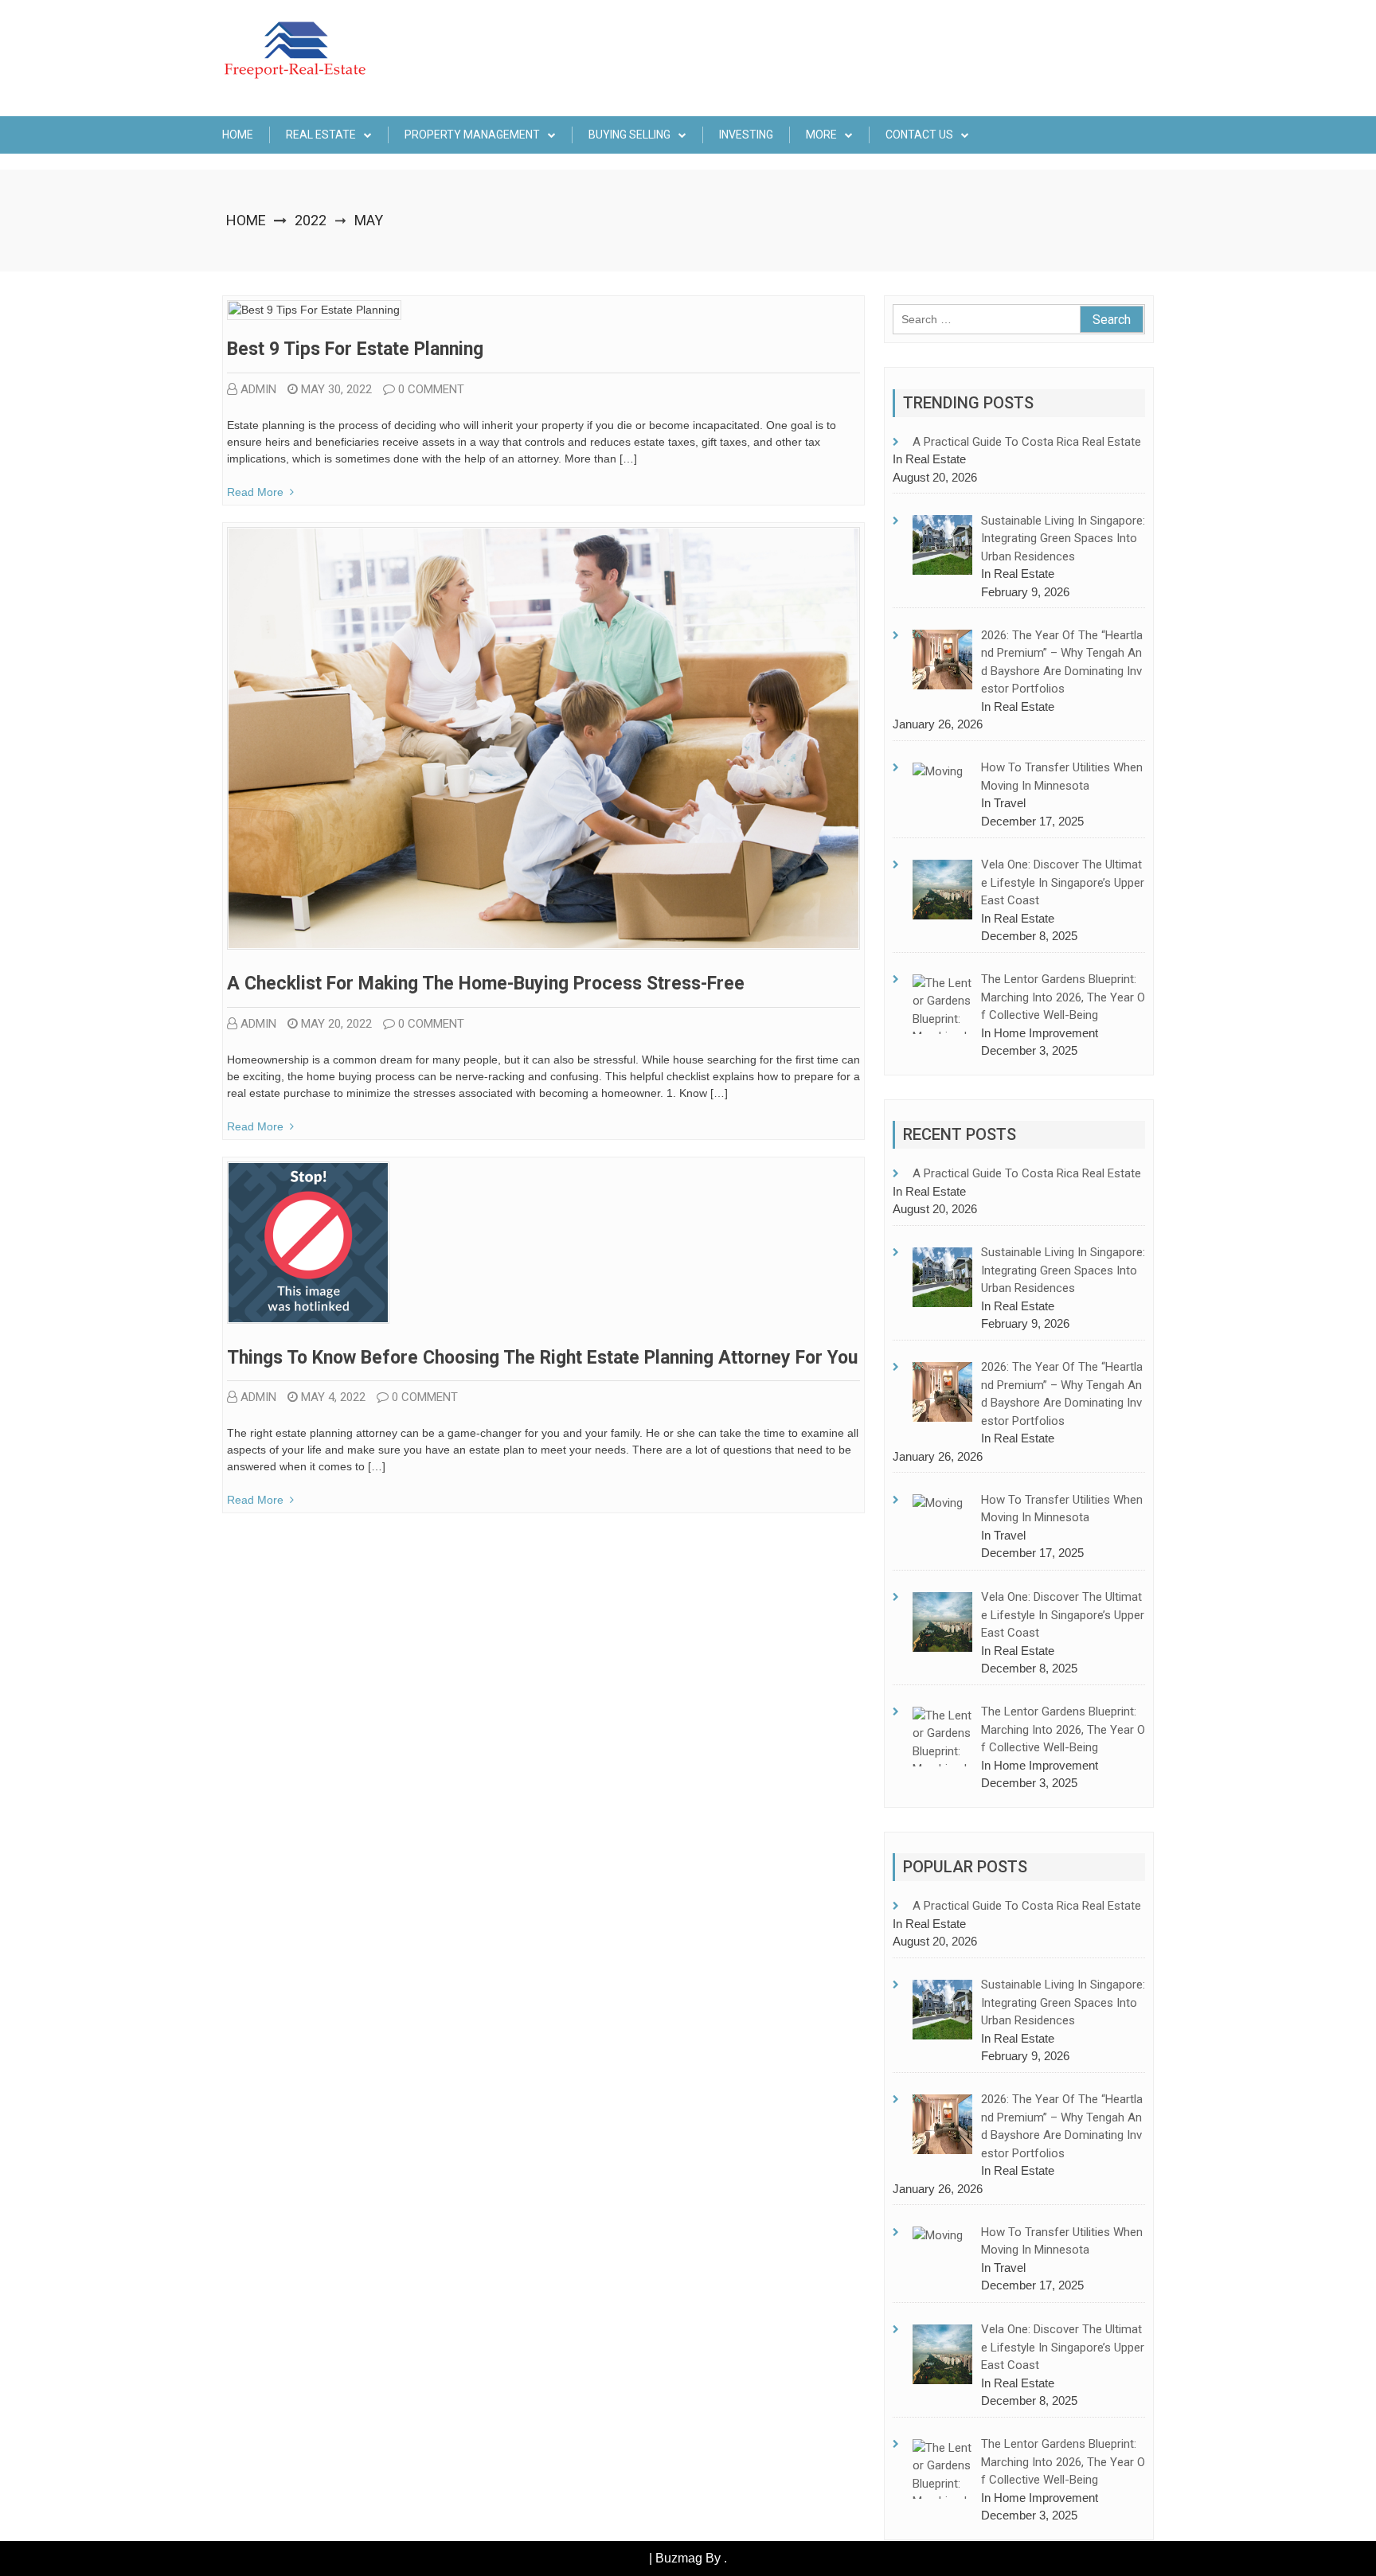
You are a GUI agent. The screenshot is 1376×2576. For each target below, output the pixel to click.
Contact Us (919, 135)
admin (258, 389)
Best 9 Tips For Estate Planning (355, 349)
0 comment (431, 389)
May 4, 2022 (333, 1397)
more (821, 135)
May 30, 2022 (336, 389)
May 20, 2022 (336, 1024)
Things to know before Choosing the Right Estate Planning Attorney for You (542, 1358)
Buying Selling (629, 135)
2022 (311, 220)
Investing (746, 135)
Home (238, 135)
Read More (255, 492)
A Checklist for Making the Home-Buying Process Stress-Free (486, 984)
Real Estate (321, 135)
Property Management (472, 135)
